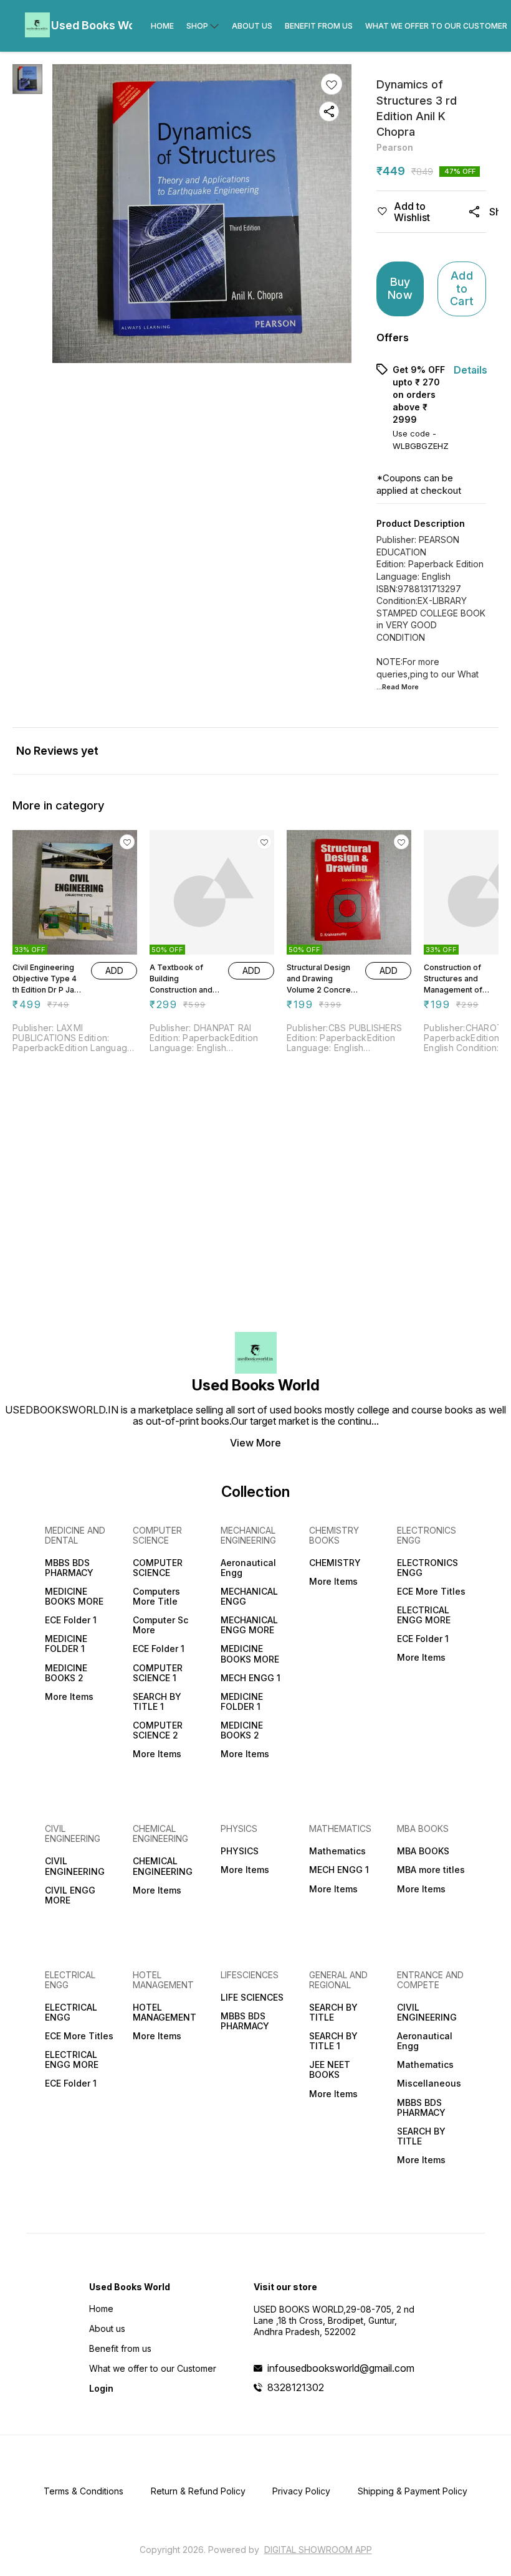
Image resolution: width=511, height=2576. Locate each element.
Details (470, 370)
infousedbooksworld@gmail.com (341, 2368)
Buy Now (400, 288)
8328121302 (296, 2387)
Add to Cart (462, 288)
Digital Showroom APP (318, 2550)
